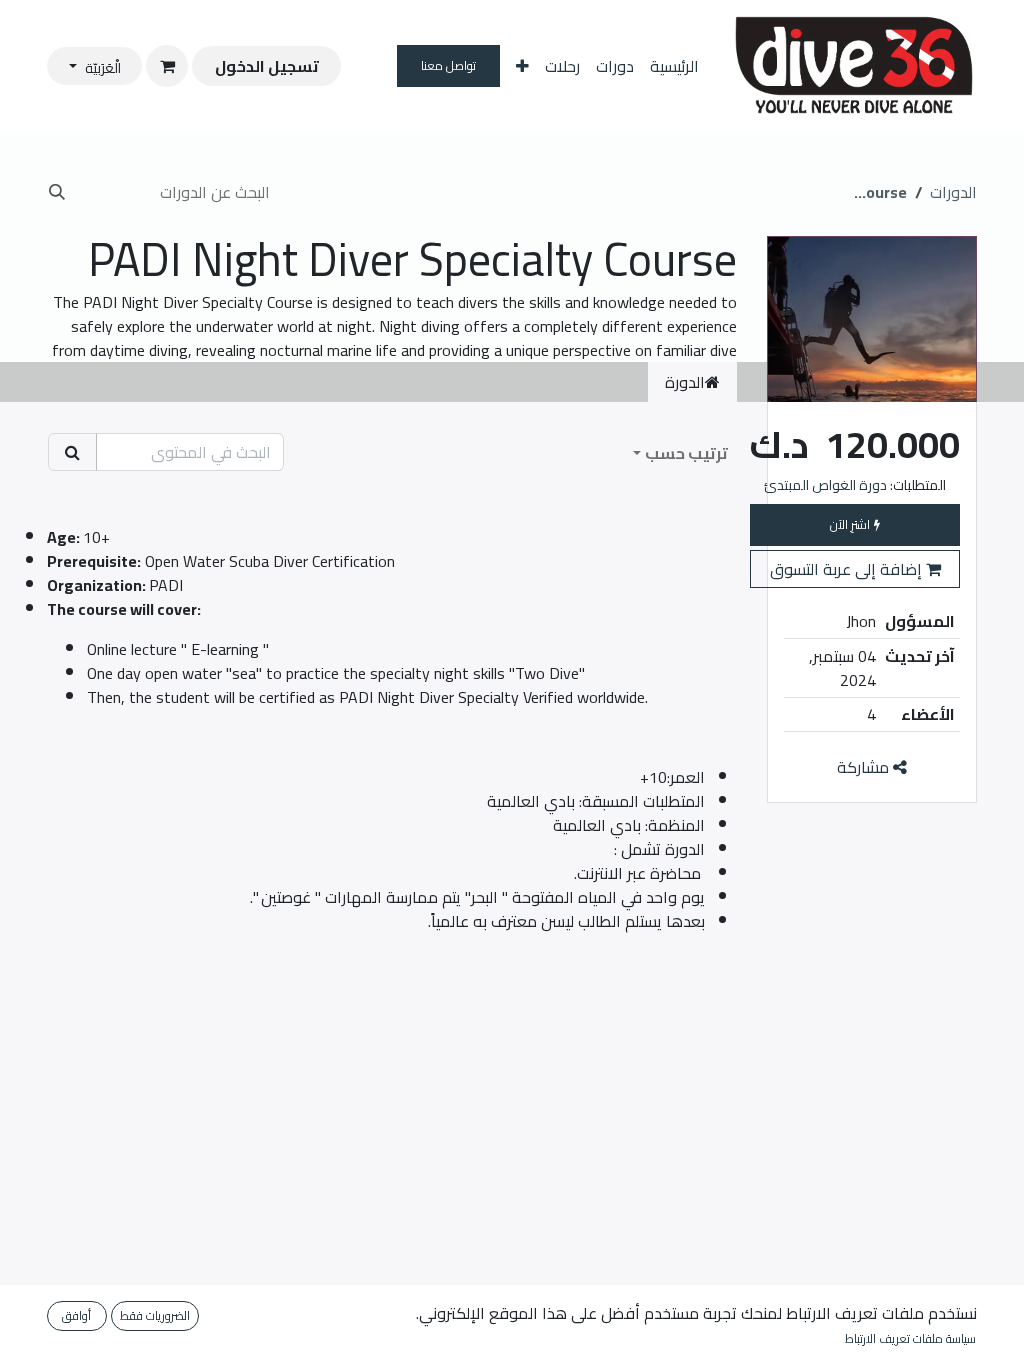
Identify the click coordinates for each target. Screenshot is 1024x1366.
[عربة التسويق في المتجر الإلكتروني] (167, 66)
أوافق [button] (76, 1315)
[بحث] (63, 192)
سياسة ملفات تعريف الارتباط (910, 1339)
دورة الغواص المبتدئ (825, 485)
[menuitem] (674, 66)
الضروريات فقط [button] (155, 1315)
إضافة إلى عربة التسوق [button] (848, 569)
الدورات (953, 192)
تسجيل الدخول (267, 66)
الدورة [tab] (685, 382)
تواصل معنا (449, 65)
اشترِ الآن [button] (852, 524)
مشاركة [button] (865, 767)
